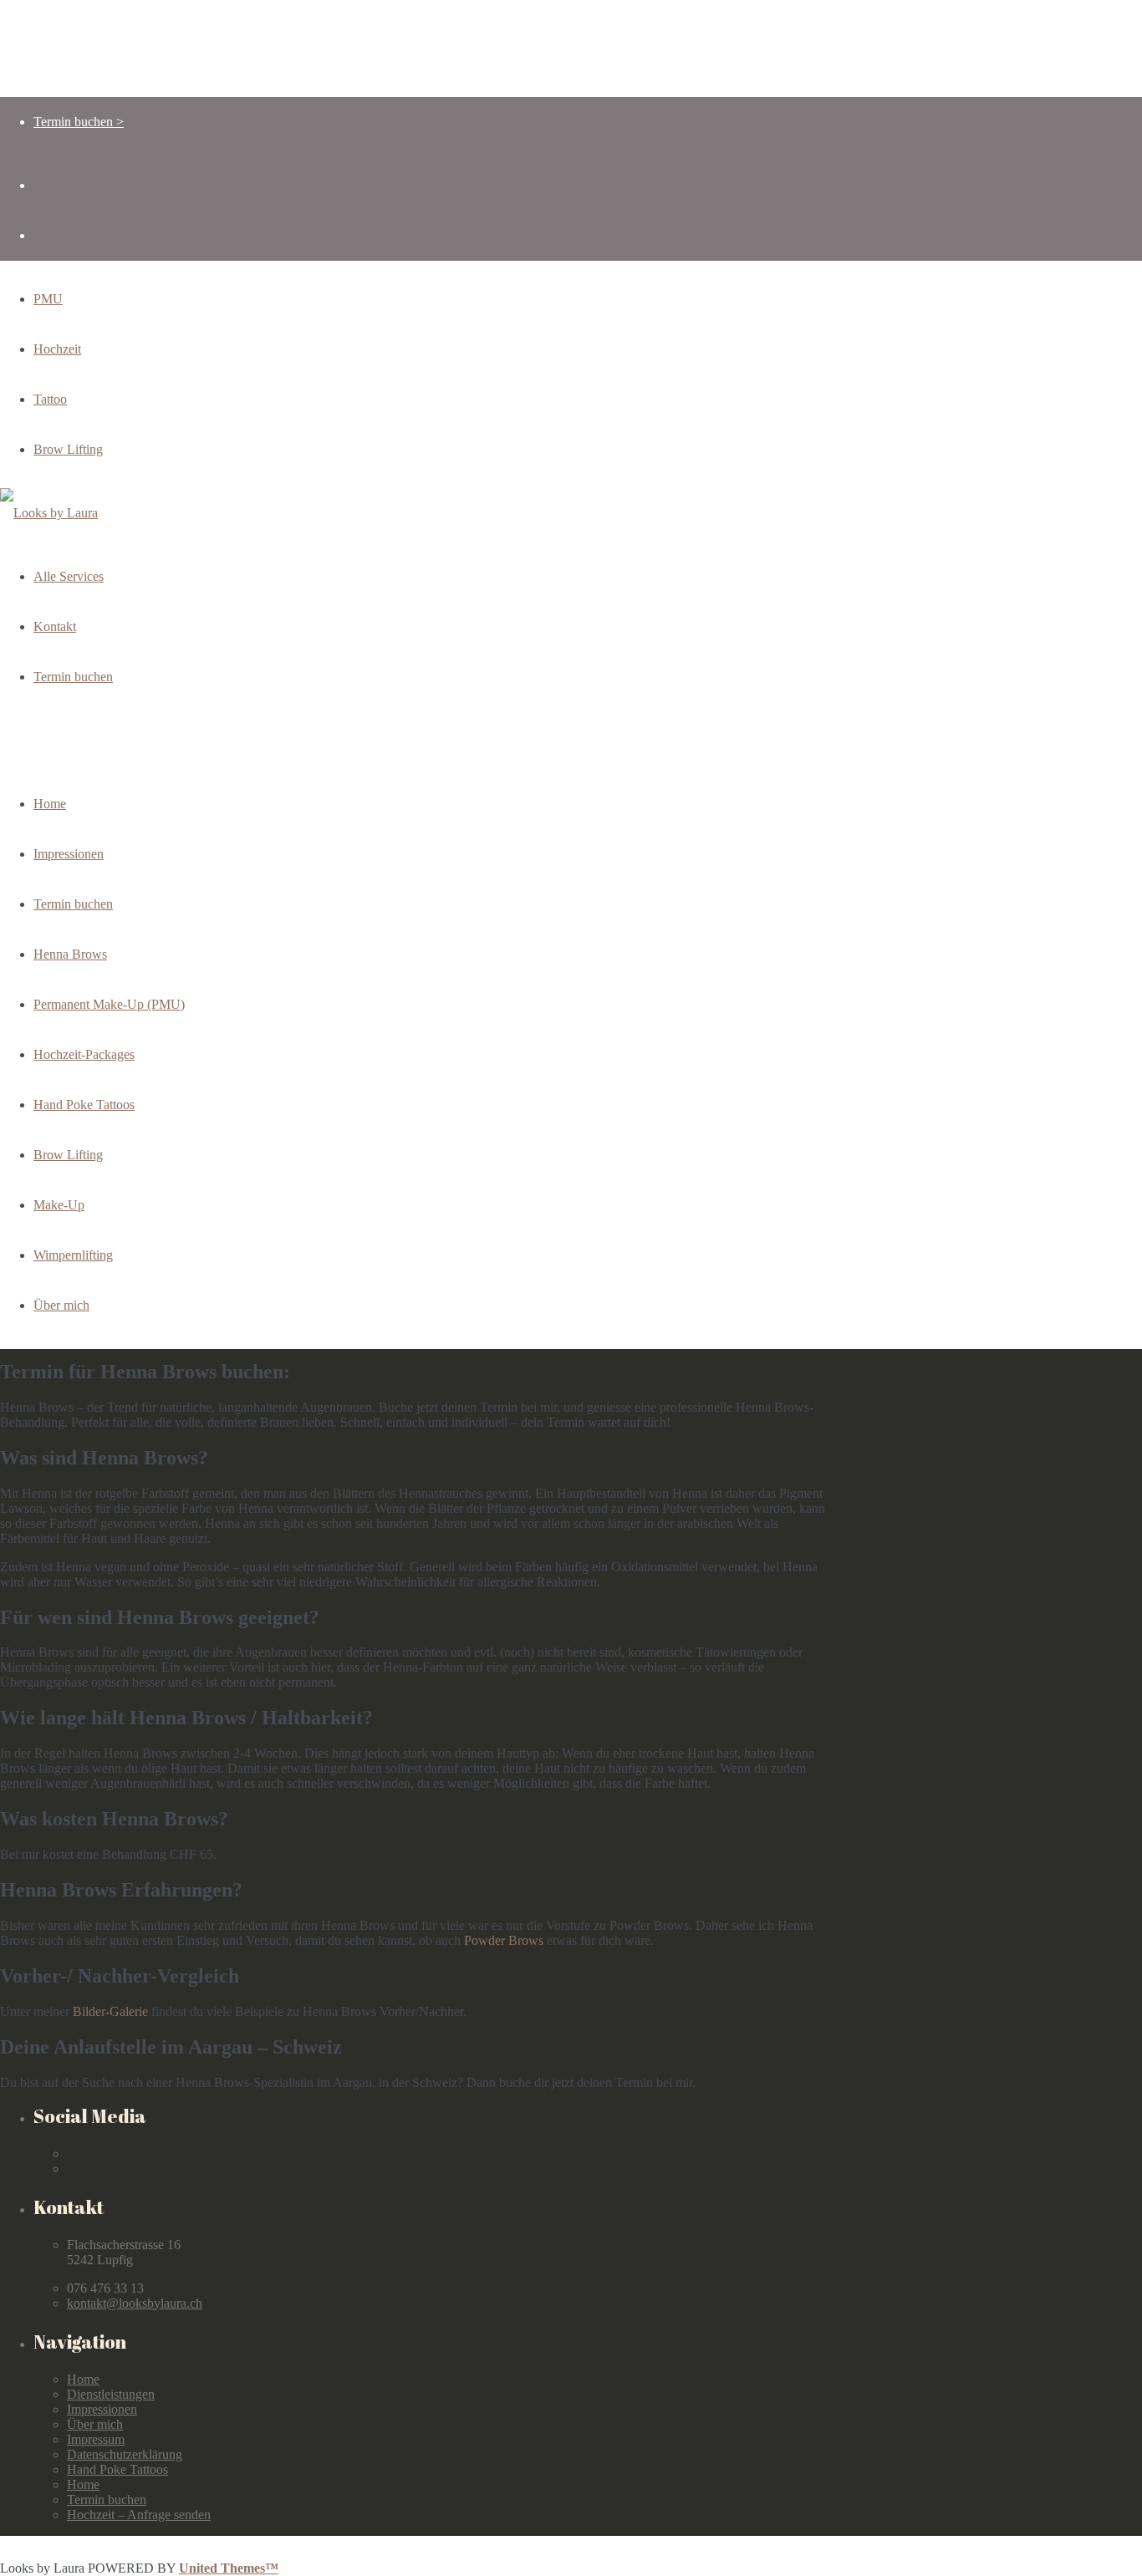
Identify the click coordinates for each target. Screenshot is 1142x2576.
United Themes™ (229, 2568)
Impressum (96, 2439)
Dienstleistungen (111, 2394)
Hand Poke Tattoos (84, 1105)
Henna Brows (70, 954)
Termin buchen (73, 904)
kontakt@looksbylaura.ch (135, 2303)
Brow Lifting (68, 1155)
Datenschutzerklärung (125, 2454)
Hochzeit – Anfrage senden (139, 2515)
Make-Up (59, 1205)
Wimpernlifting (73, 1255)
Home (50, 804)
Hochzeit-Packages (84, 1054)
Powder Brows (504, 1940)
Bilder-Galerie (110, 2011)
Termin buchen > (79, 122)
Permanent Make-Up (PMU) (109, 1004)
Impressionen (69, 854)
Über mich (61, 1305)
